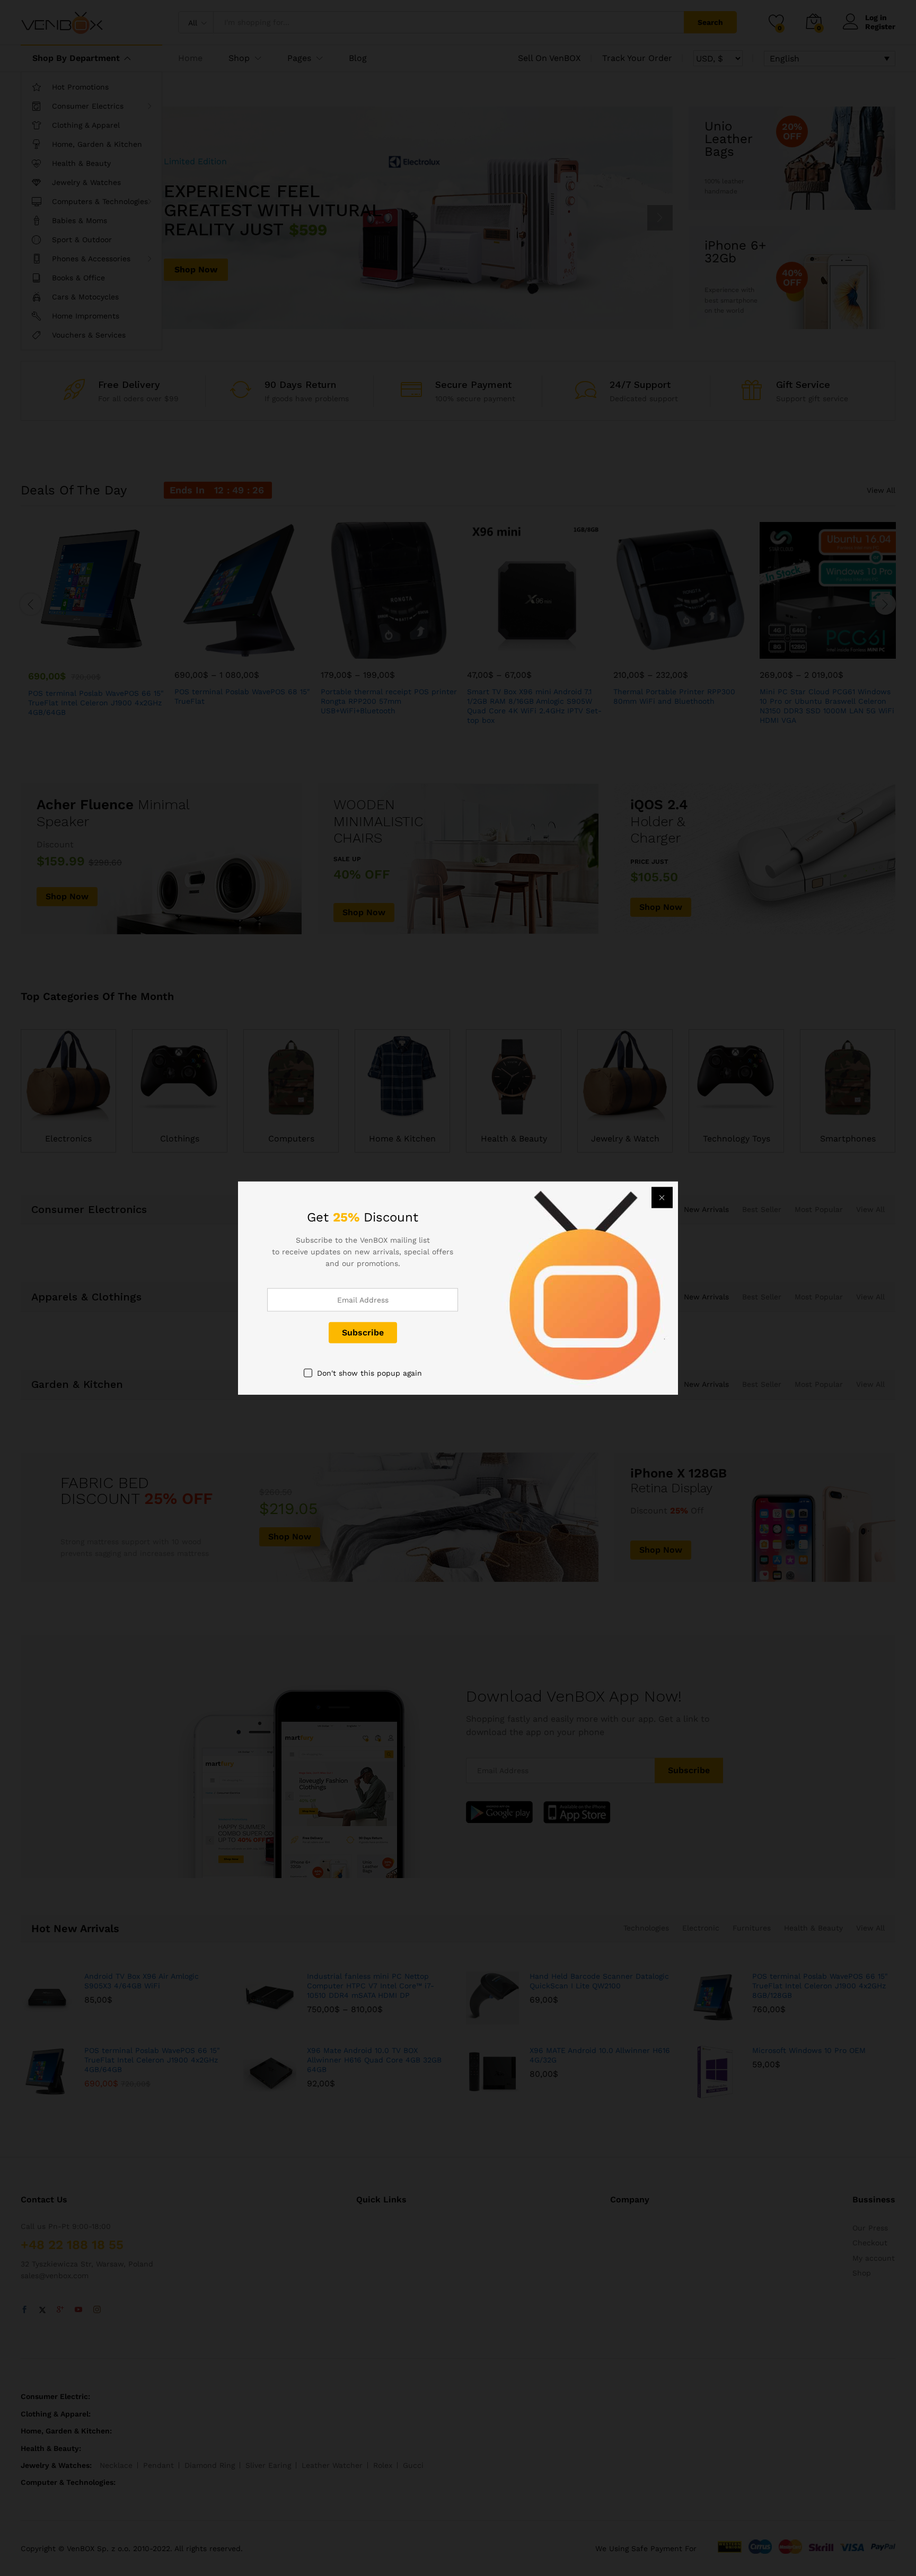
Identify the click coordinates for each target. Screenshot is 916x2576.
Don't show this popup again (369, 1373)
